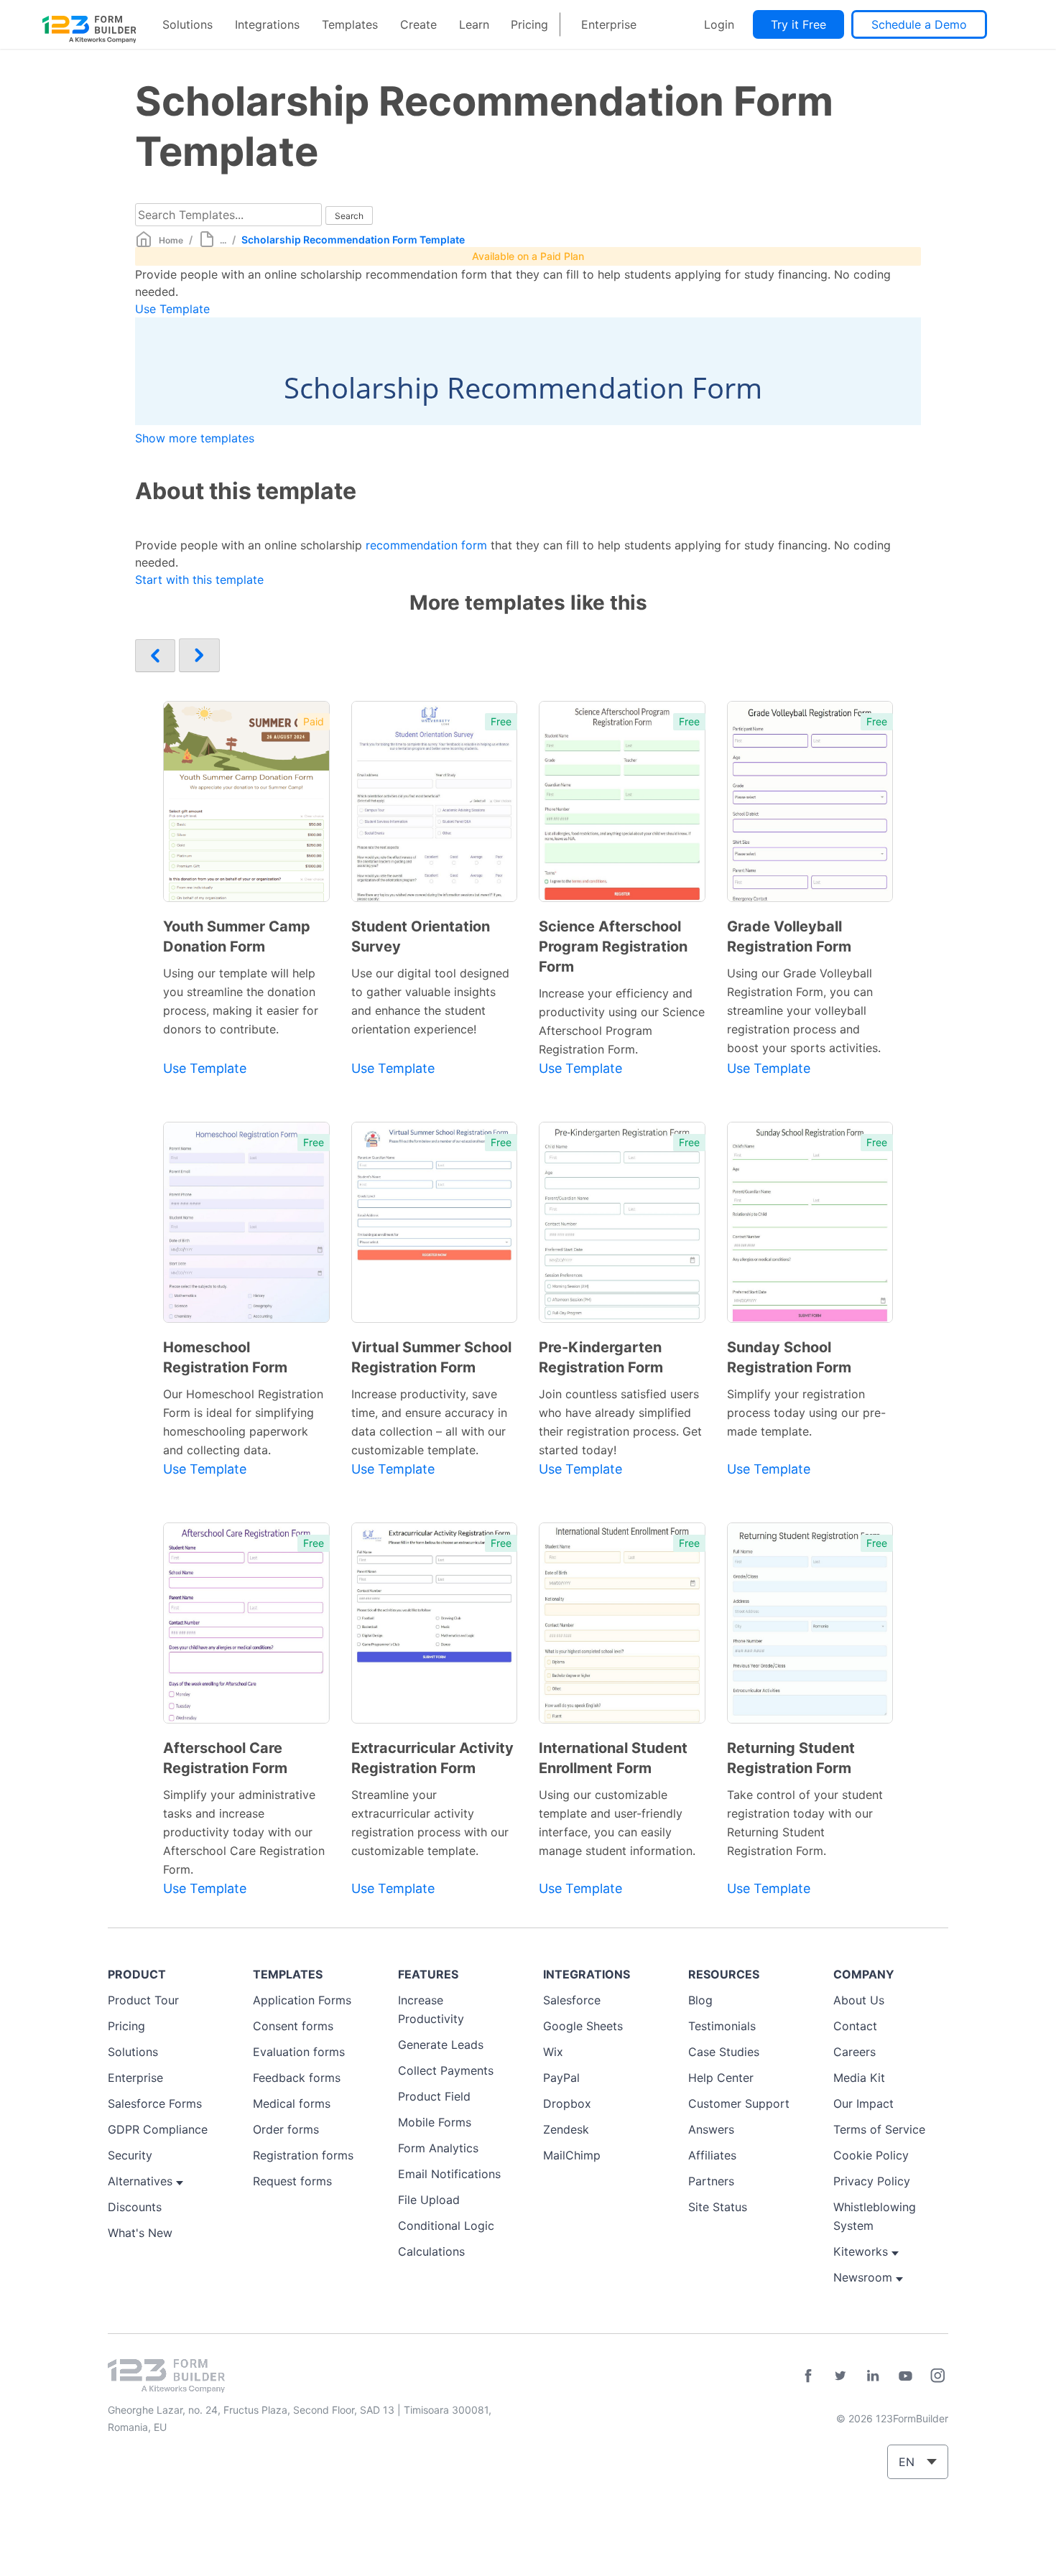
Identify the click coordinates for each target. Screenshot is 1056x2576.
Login (719, 24)
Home (171, 240)
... (223, 240)
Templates (350, 24)
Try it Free (798, 24)
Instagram (937, 2376)
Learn (474, 24)
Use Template (172, 309)
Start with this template (199, 580)
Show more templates (195, 438)
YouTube (905, 2376)
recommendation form (426, 545)
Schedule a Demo (919, 24)
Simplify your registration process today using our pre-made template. (806, 1413)
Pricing (529, 24)
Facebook (808, 2376)
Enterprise (609, 24)
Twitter (840, 2376)
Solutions (187, 24)
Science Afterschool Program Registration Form (613, 947)
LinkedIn (873, 2376)
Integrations (267, 24)
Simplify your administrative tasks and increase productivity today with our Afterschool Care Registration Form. (244, 1832)
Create (418, 24)
